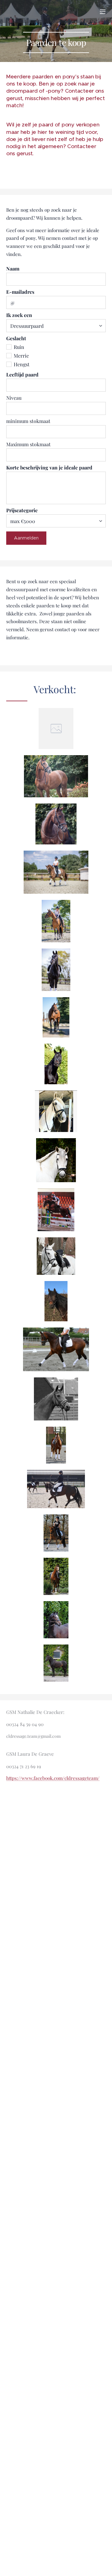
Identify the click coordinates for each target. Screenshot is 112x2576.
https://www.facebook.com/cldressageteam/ (53, 1778)
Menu (103, 11)
